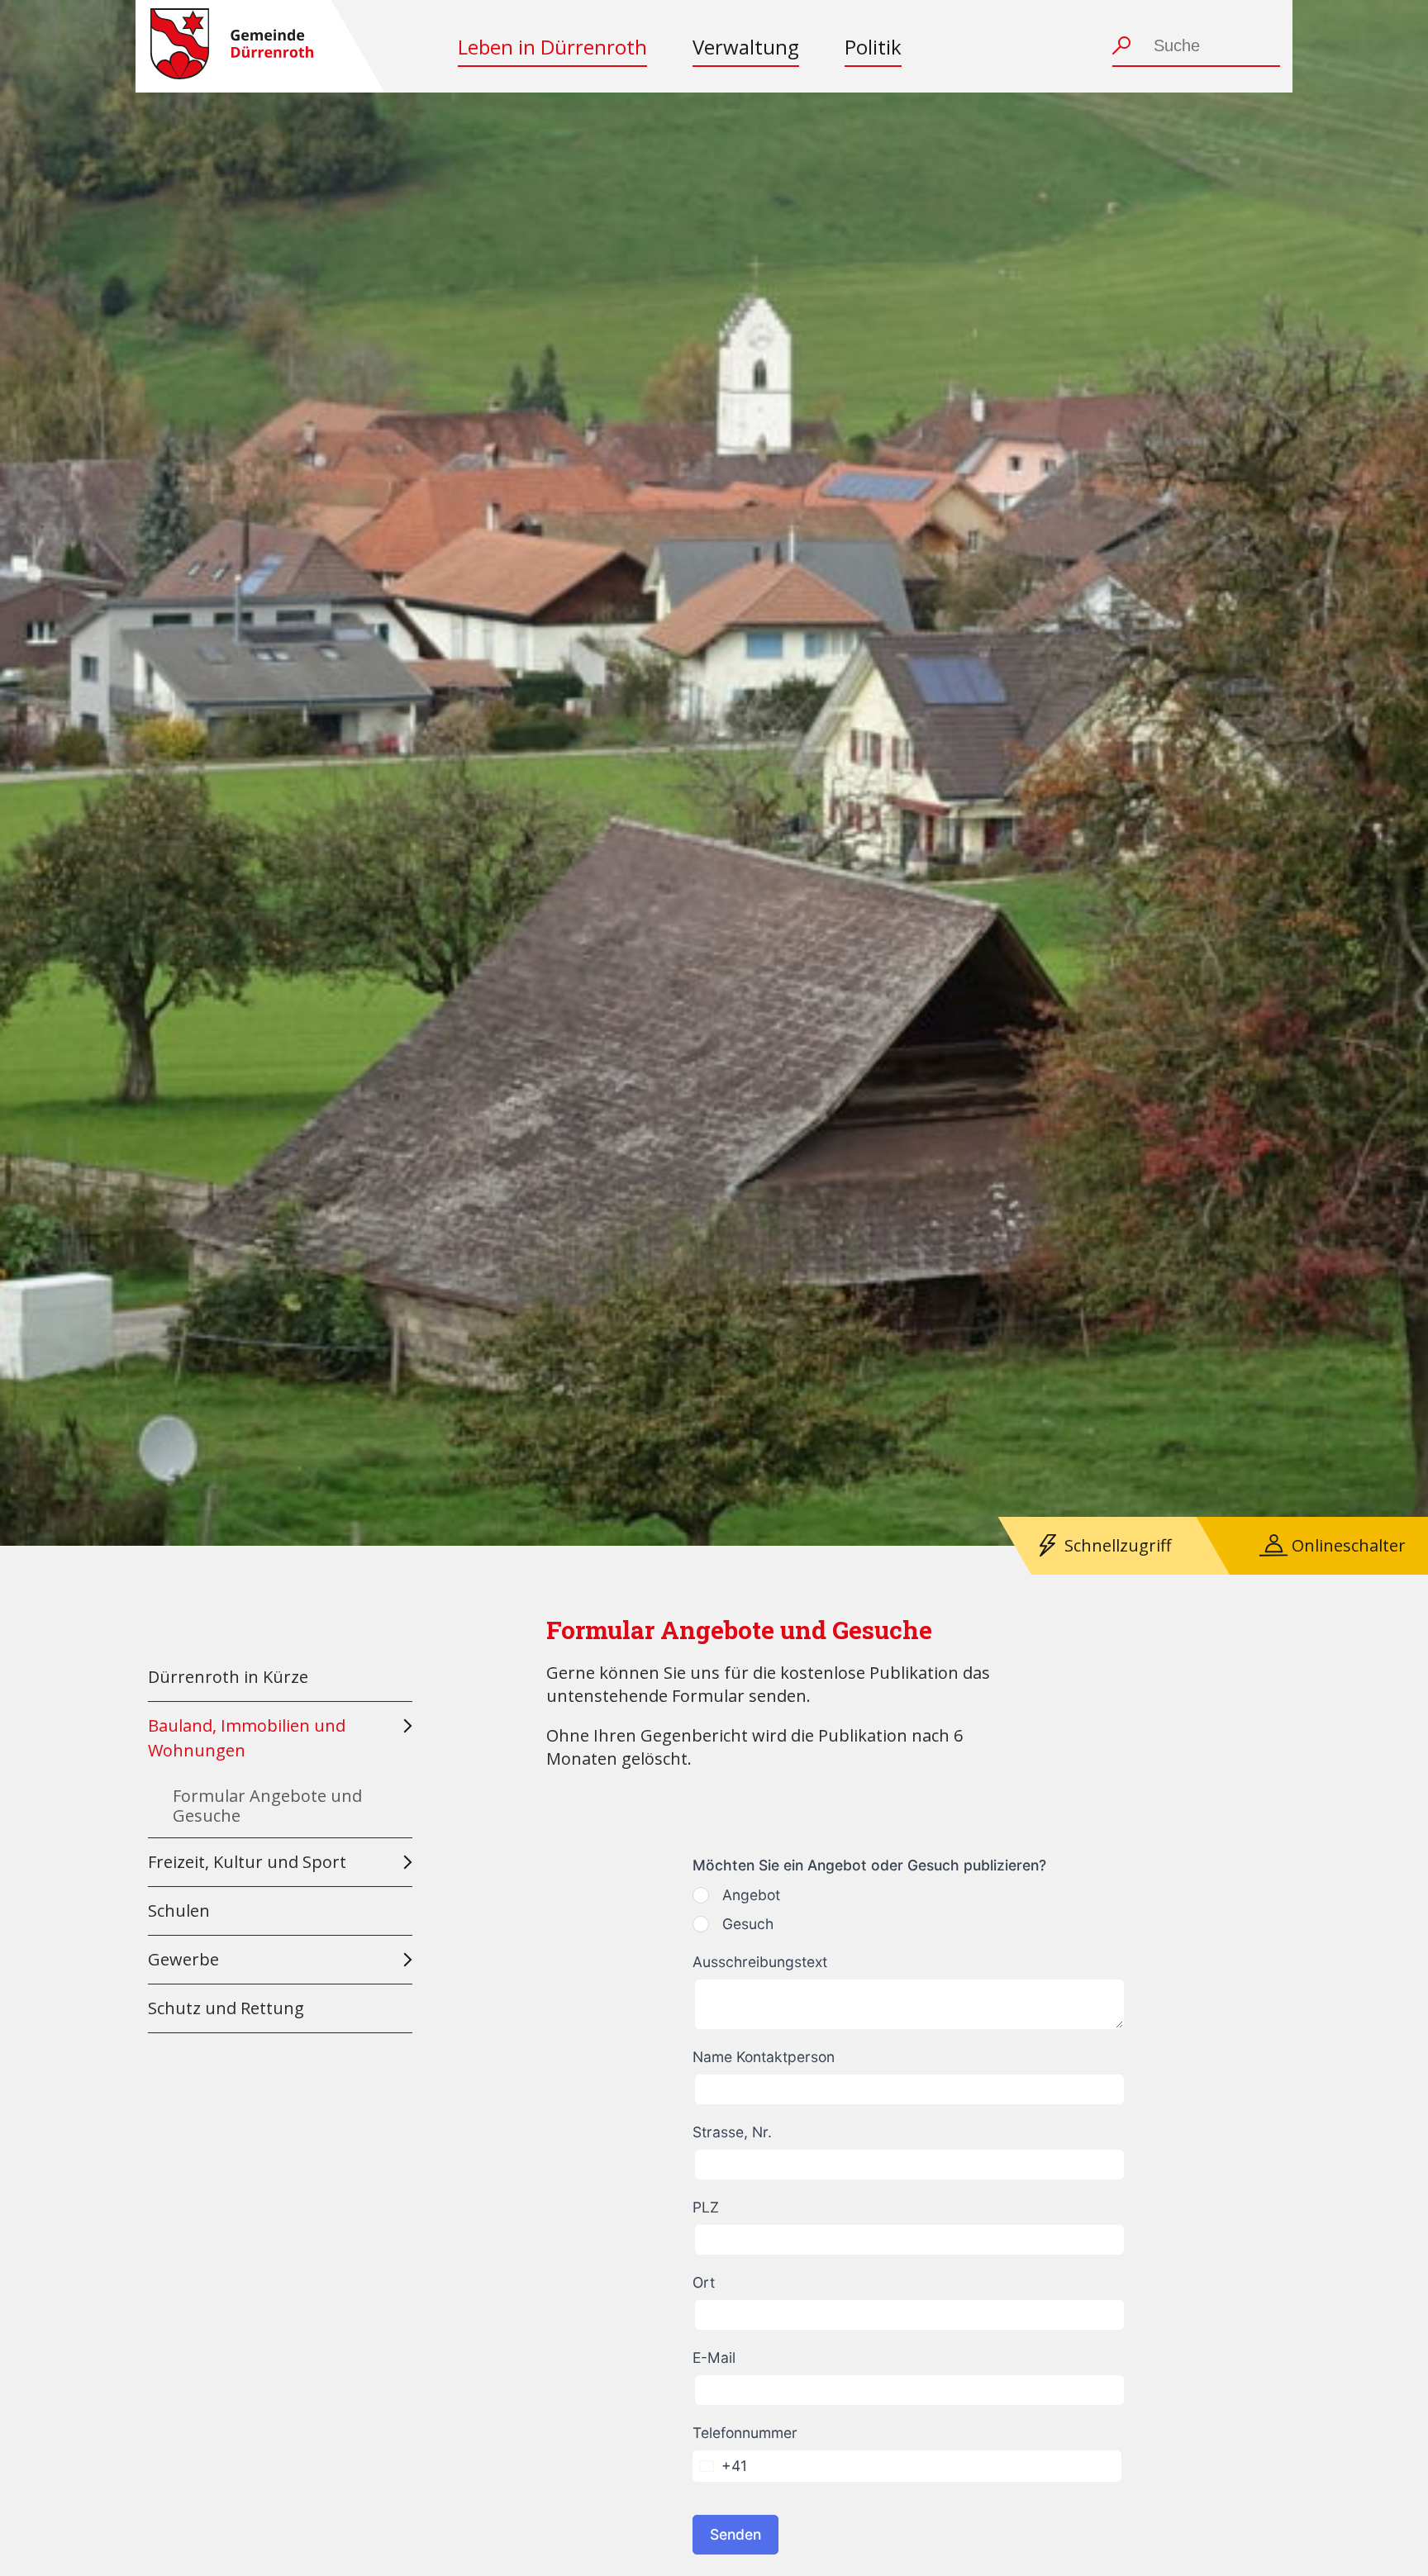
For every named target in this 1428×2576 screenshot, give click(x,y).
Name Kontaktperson (764, 2057)
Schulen (179, 1911)
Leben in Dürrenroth (552, 47)
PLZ (706, 2207)
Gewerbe (183, 1959)
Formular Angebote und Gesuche (267, 1806)
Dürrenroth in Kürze (228, 1677)
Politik (873, 47)
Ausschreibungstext (760, 1962)
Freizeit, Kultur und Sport (247, 1862)
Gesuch (748, 1924)
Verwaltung (746, 47)
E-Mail (714, 2357)
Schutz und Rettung (226, 2008)
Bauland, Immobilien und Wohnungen (247, 1738)
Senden (735, 2534)
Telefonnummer (745, 2433)
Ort (704, 2282)
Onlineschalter (1349, 1545)
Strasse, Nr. (732, 2132)
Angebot (751, 1895)
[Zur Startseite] (232, 46)
